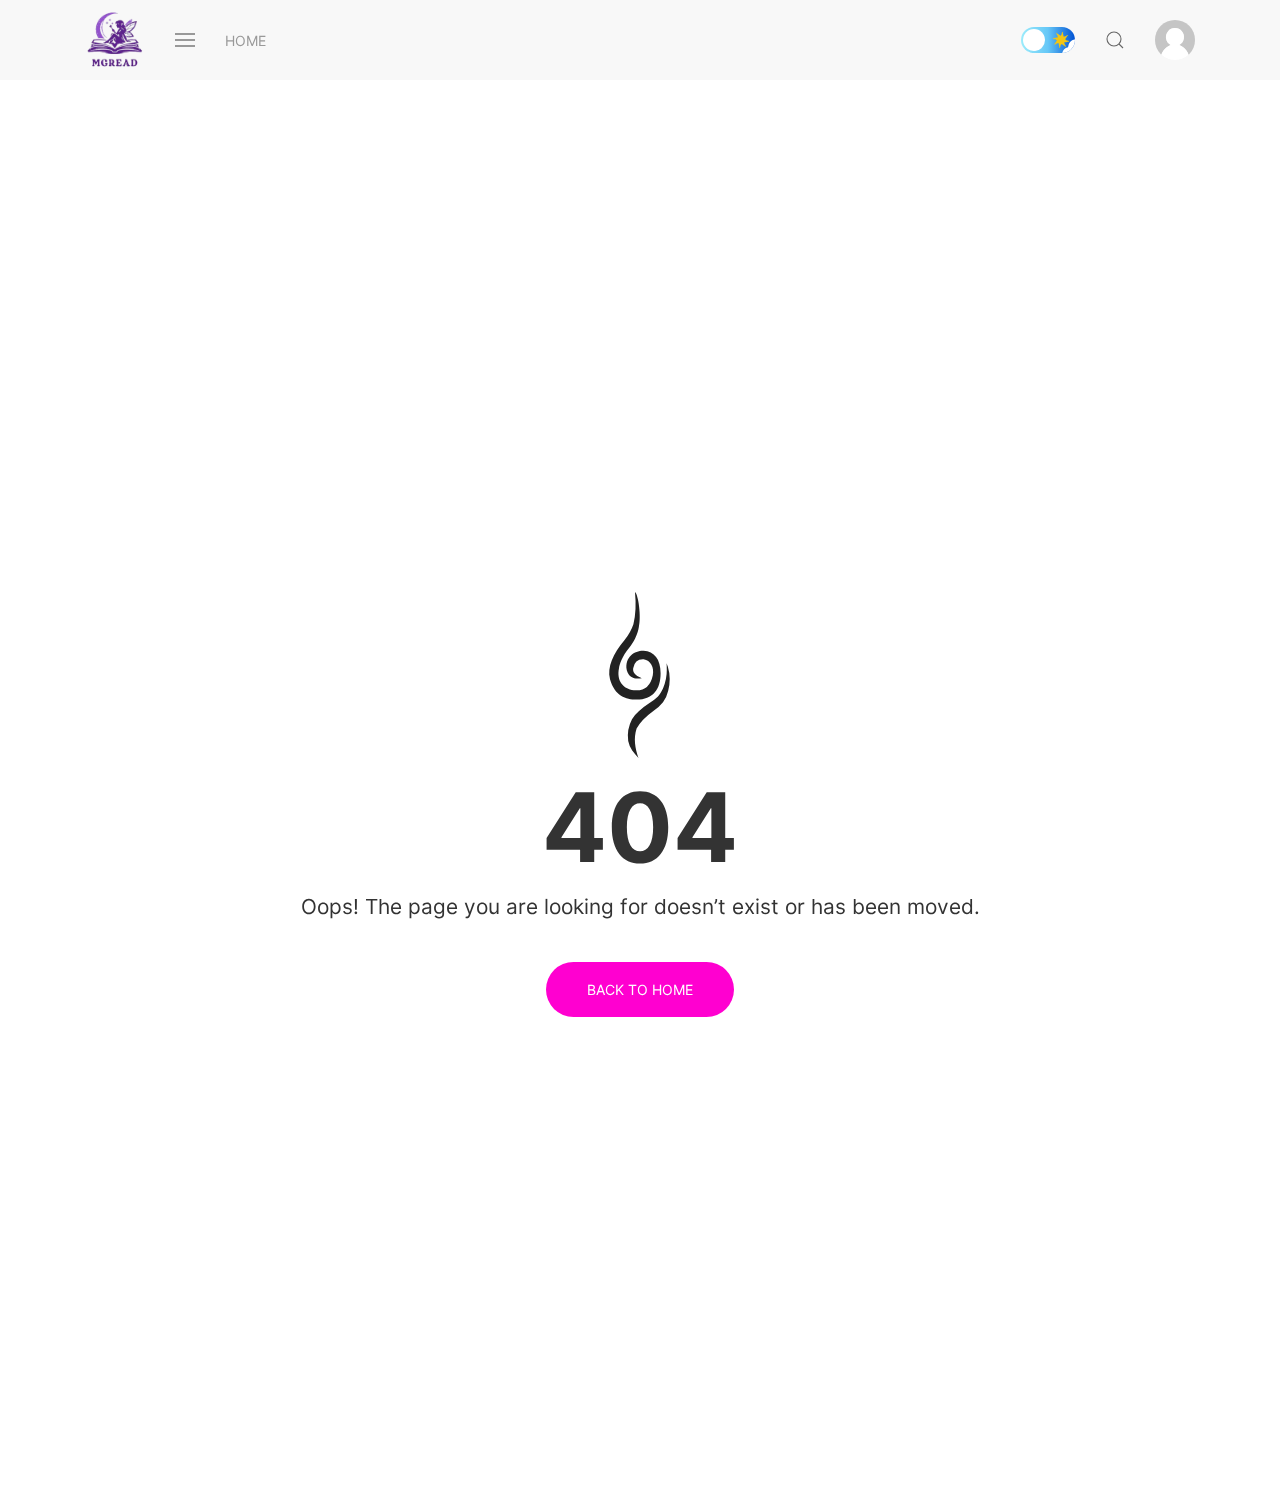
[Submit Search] (1115, 40)
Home (245, 40)
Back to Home (640, 989)
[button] (185, 40)
